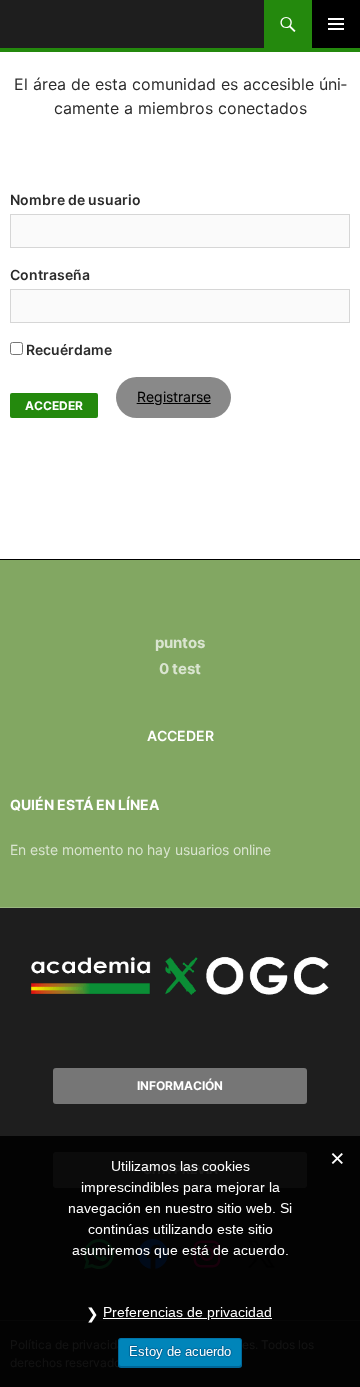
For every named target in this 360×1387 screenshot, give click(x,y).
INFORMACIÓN (180, 1085)
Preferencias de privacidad (187, 1312)
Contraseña (50, 274)
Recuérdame (67, 349)
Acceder (180, 735)
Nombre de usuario (75, 199)
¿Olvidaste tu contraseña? (80, 425)
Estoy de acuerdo (180, 1351)
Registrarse (174, 396)
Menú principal (336, 24)
